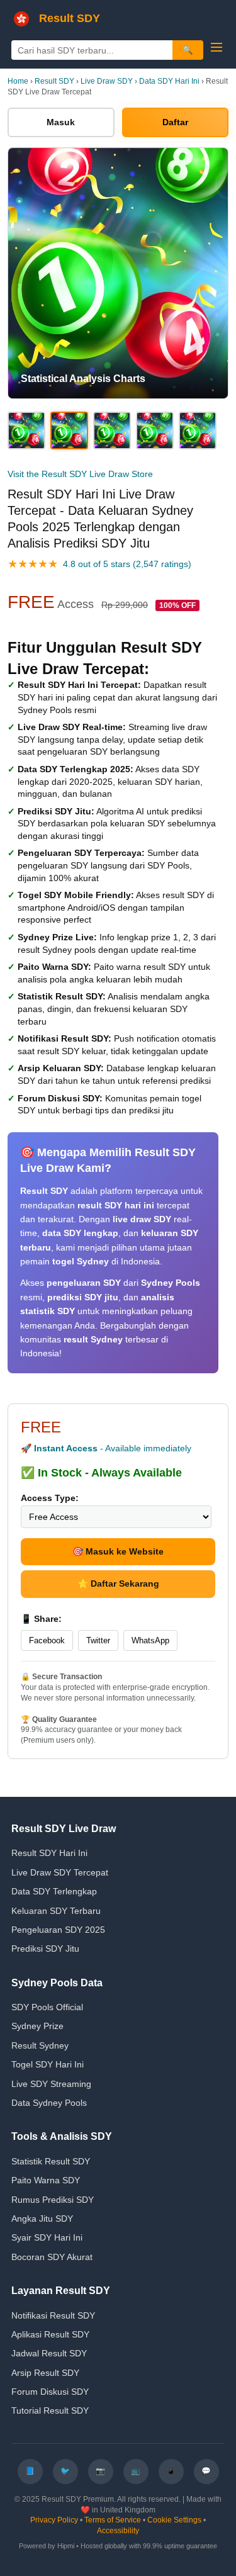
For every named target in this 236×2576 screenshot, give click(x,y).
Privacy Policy (54, 2520)
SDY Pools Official (47, 2007)
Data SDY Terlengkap (54, 1891)
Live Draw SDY (107, 81)
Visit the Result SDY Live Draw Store (80, 474)
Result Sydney (40, 2045)
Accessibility (118, 2531)
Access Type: (50, 1498)
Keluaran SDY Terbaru (56, 1911)
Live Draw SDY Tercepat (60, 1872)
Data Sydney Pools (49, 2103)
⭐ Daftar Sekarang (118, 1583)
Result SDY (54, 81)
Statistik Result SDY (51, 2161)
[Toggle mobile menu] (216, 47)
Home (18, 81)
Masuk (61, 122)
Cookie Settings (174, 2520)
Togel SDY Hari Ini (48, 2064)
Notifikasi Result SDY (53, 2315)
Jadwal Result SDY (49, 2353)
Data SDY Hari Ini (169, 81)
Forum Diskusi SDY (50, 2392)
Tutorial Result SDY (50, 2410)
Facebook (47, 1640)
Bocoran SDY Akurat (52, 2257)
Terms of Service (113, 2520)
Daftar (175, 122)
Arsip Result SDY (45, 2373)
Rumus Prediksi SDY (53, 2200)
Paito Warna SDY (46, 2180)
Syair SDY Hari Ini (47, 2237)
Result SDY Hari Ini (49, 1853)
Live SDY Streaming (51, 2084)
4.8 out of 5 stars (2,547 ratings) (127, 564)
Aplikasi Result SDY (50, 2334)
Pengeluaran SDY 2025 (58, 1930)
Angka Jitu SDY (42, 2219)
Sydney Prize (37, 2026)
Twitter (98, 1640)
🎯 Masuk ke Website (118, 1551)
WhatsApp (150, 1640)
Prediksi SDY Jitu (45, 1949)
